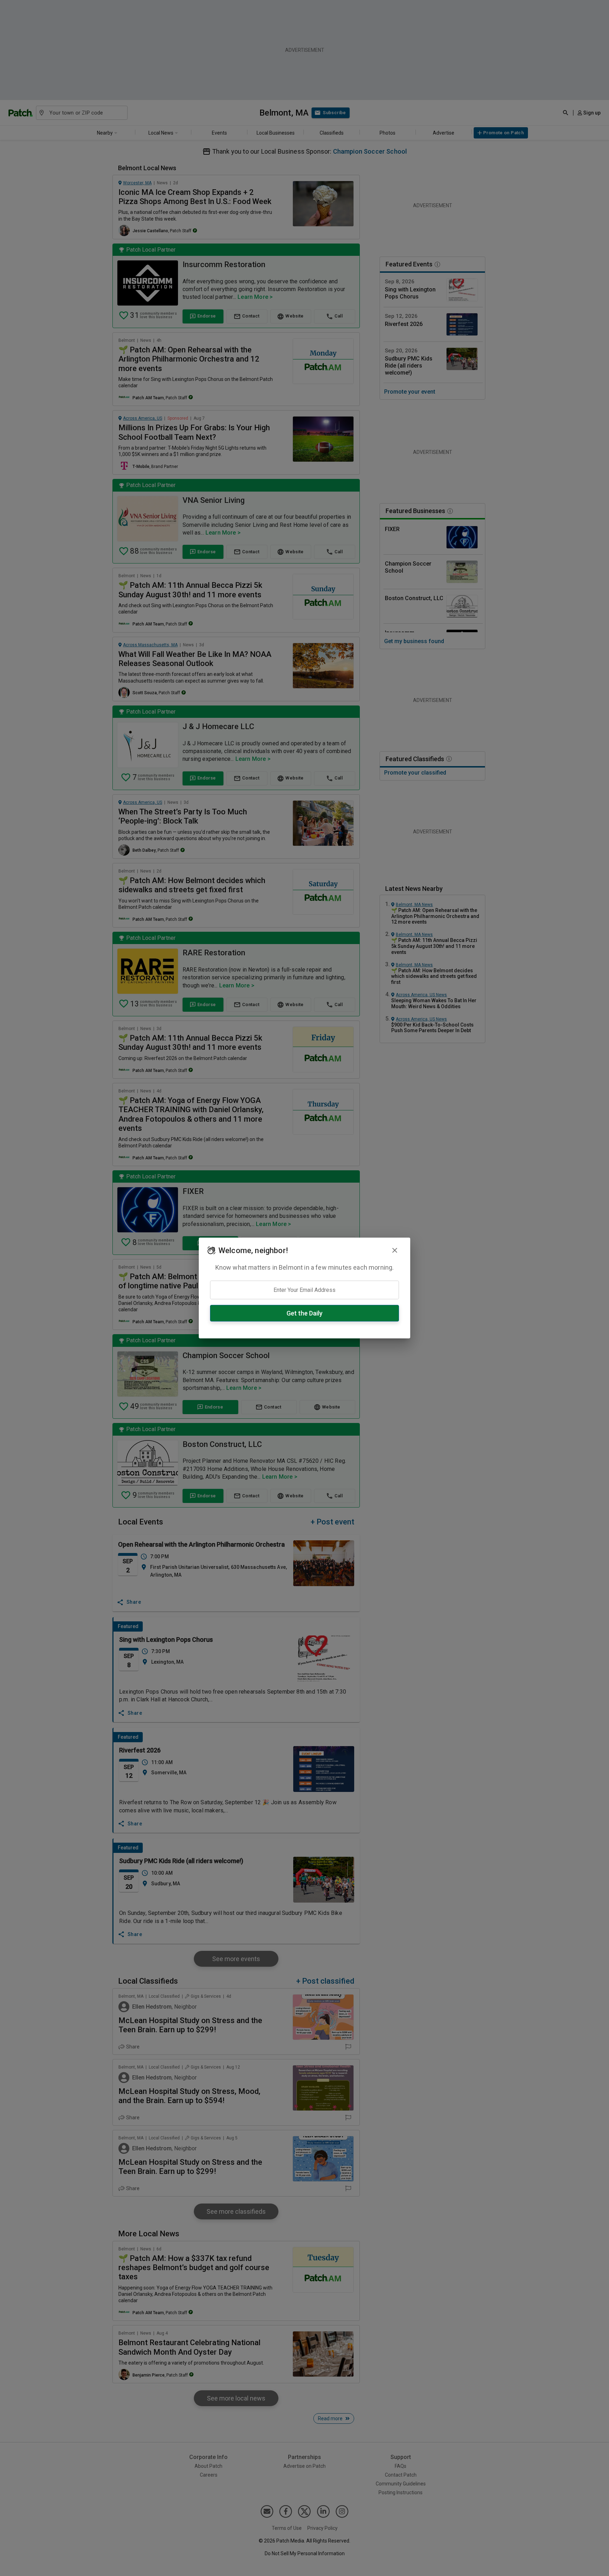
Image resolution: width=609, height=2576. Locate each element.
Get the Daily (304, 1313)
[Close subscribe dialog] (395, 1250)
